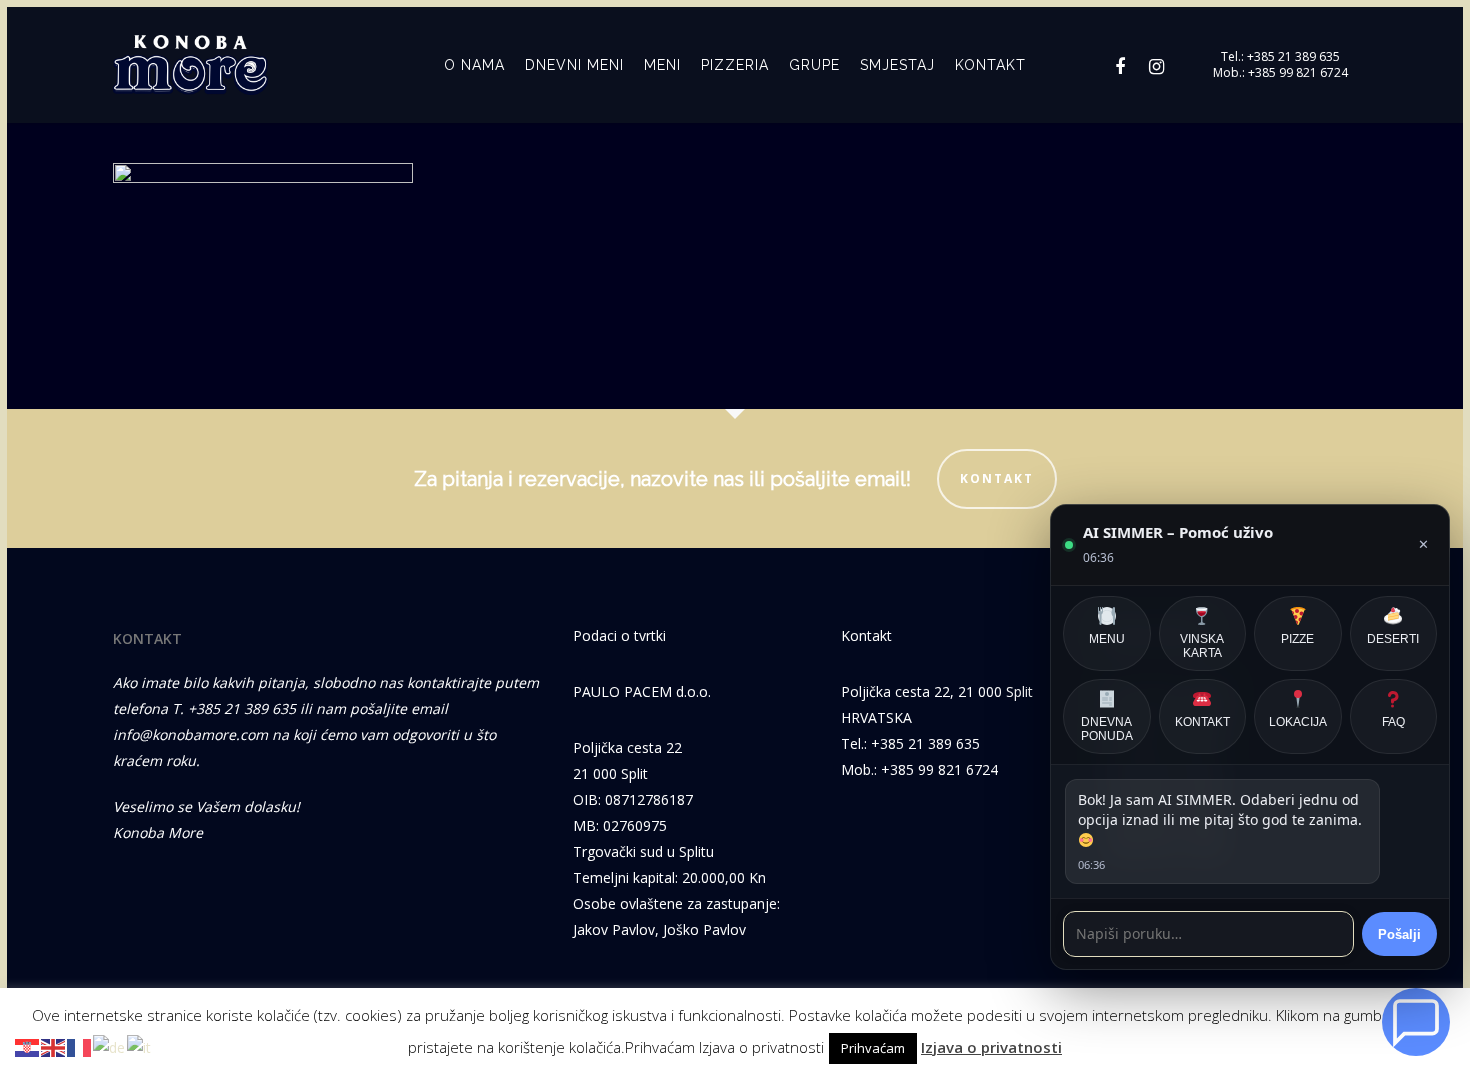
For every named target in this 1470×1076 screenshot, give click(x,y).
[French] (80, 1046)
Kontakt (997, 478)
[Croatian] (28, 1046)
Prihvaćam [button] (873, 1048)
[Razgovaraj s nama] (1416, 1022)
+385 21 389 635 (1293, 57)
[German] (110, 1046)
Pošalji (1399, 934)
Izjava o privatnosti (991, 1047)
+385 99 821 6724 (1298, 73)
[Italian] (140, 1046)
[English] (54, 1046)
